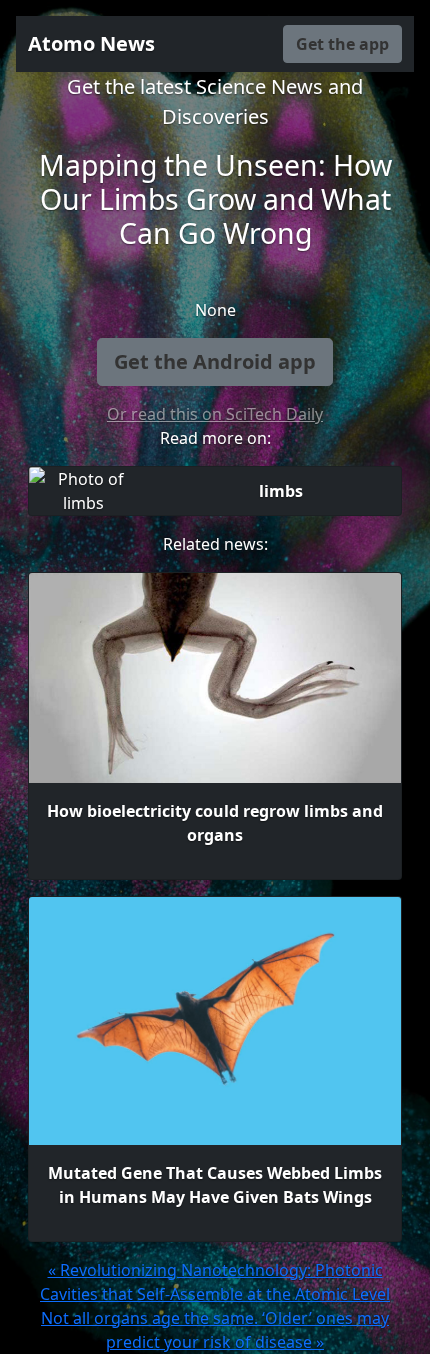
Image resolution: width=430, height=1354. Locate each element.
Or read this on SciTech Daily (215, 414)
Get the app (342, 44)
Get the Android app (215, 361)
